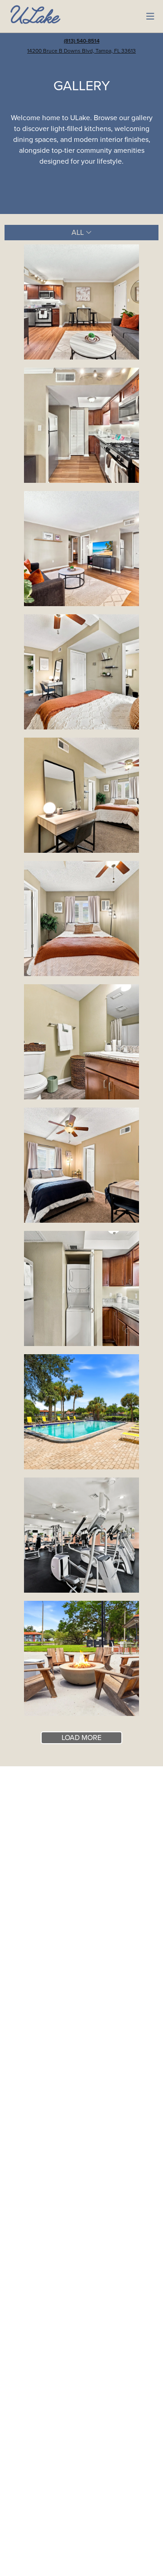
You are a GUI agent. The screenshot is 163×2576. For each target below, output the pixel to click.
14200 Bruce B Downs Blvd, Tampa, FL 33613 (81, 51)
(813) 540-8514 (82, 41)
